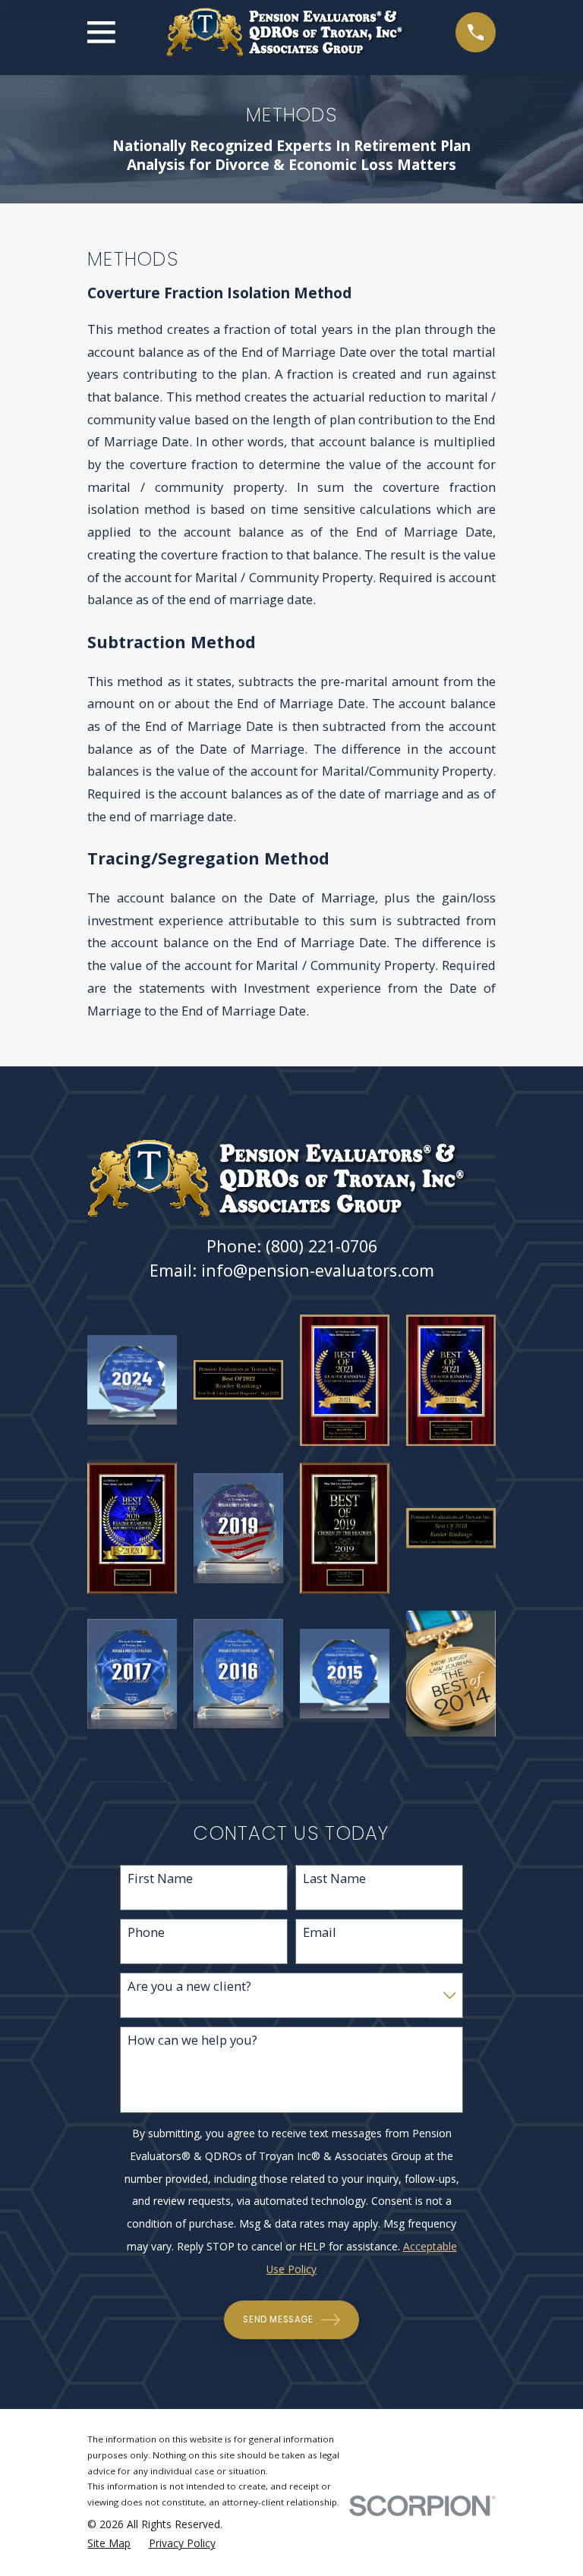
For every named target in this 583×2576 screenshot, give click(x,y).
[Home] (286, 32)
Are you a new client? (189, 1986)
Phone (146, 1932)
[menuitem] (109, 2544)
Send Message (278, 2319)
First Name (160, 1878)
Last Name (334, 1878)
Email (320, 1932)
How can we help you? (192, 2040)
